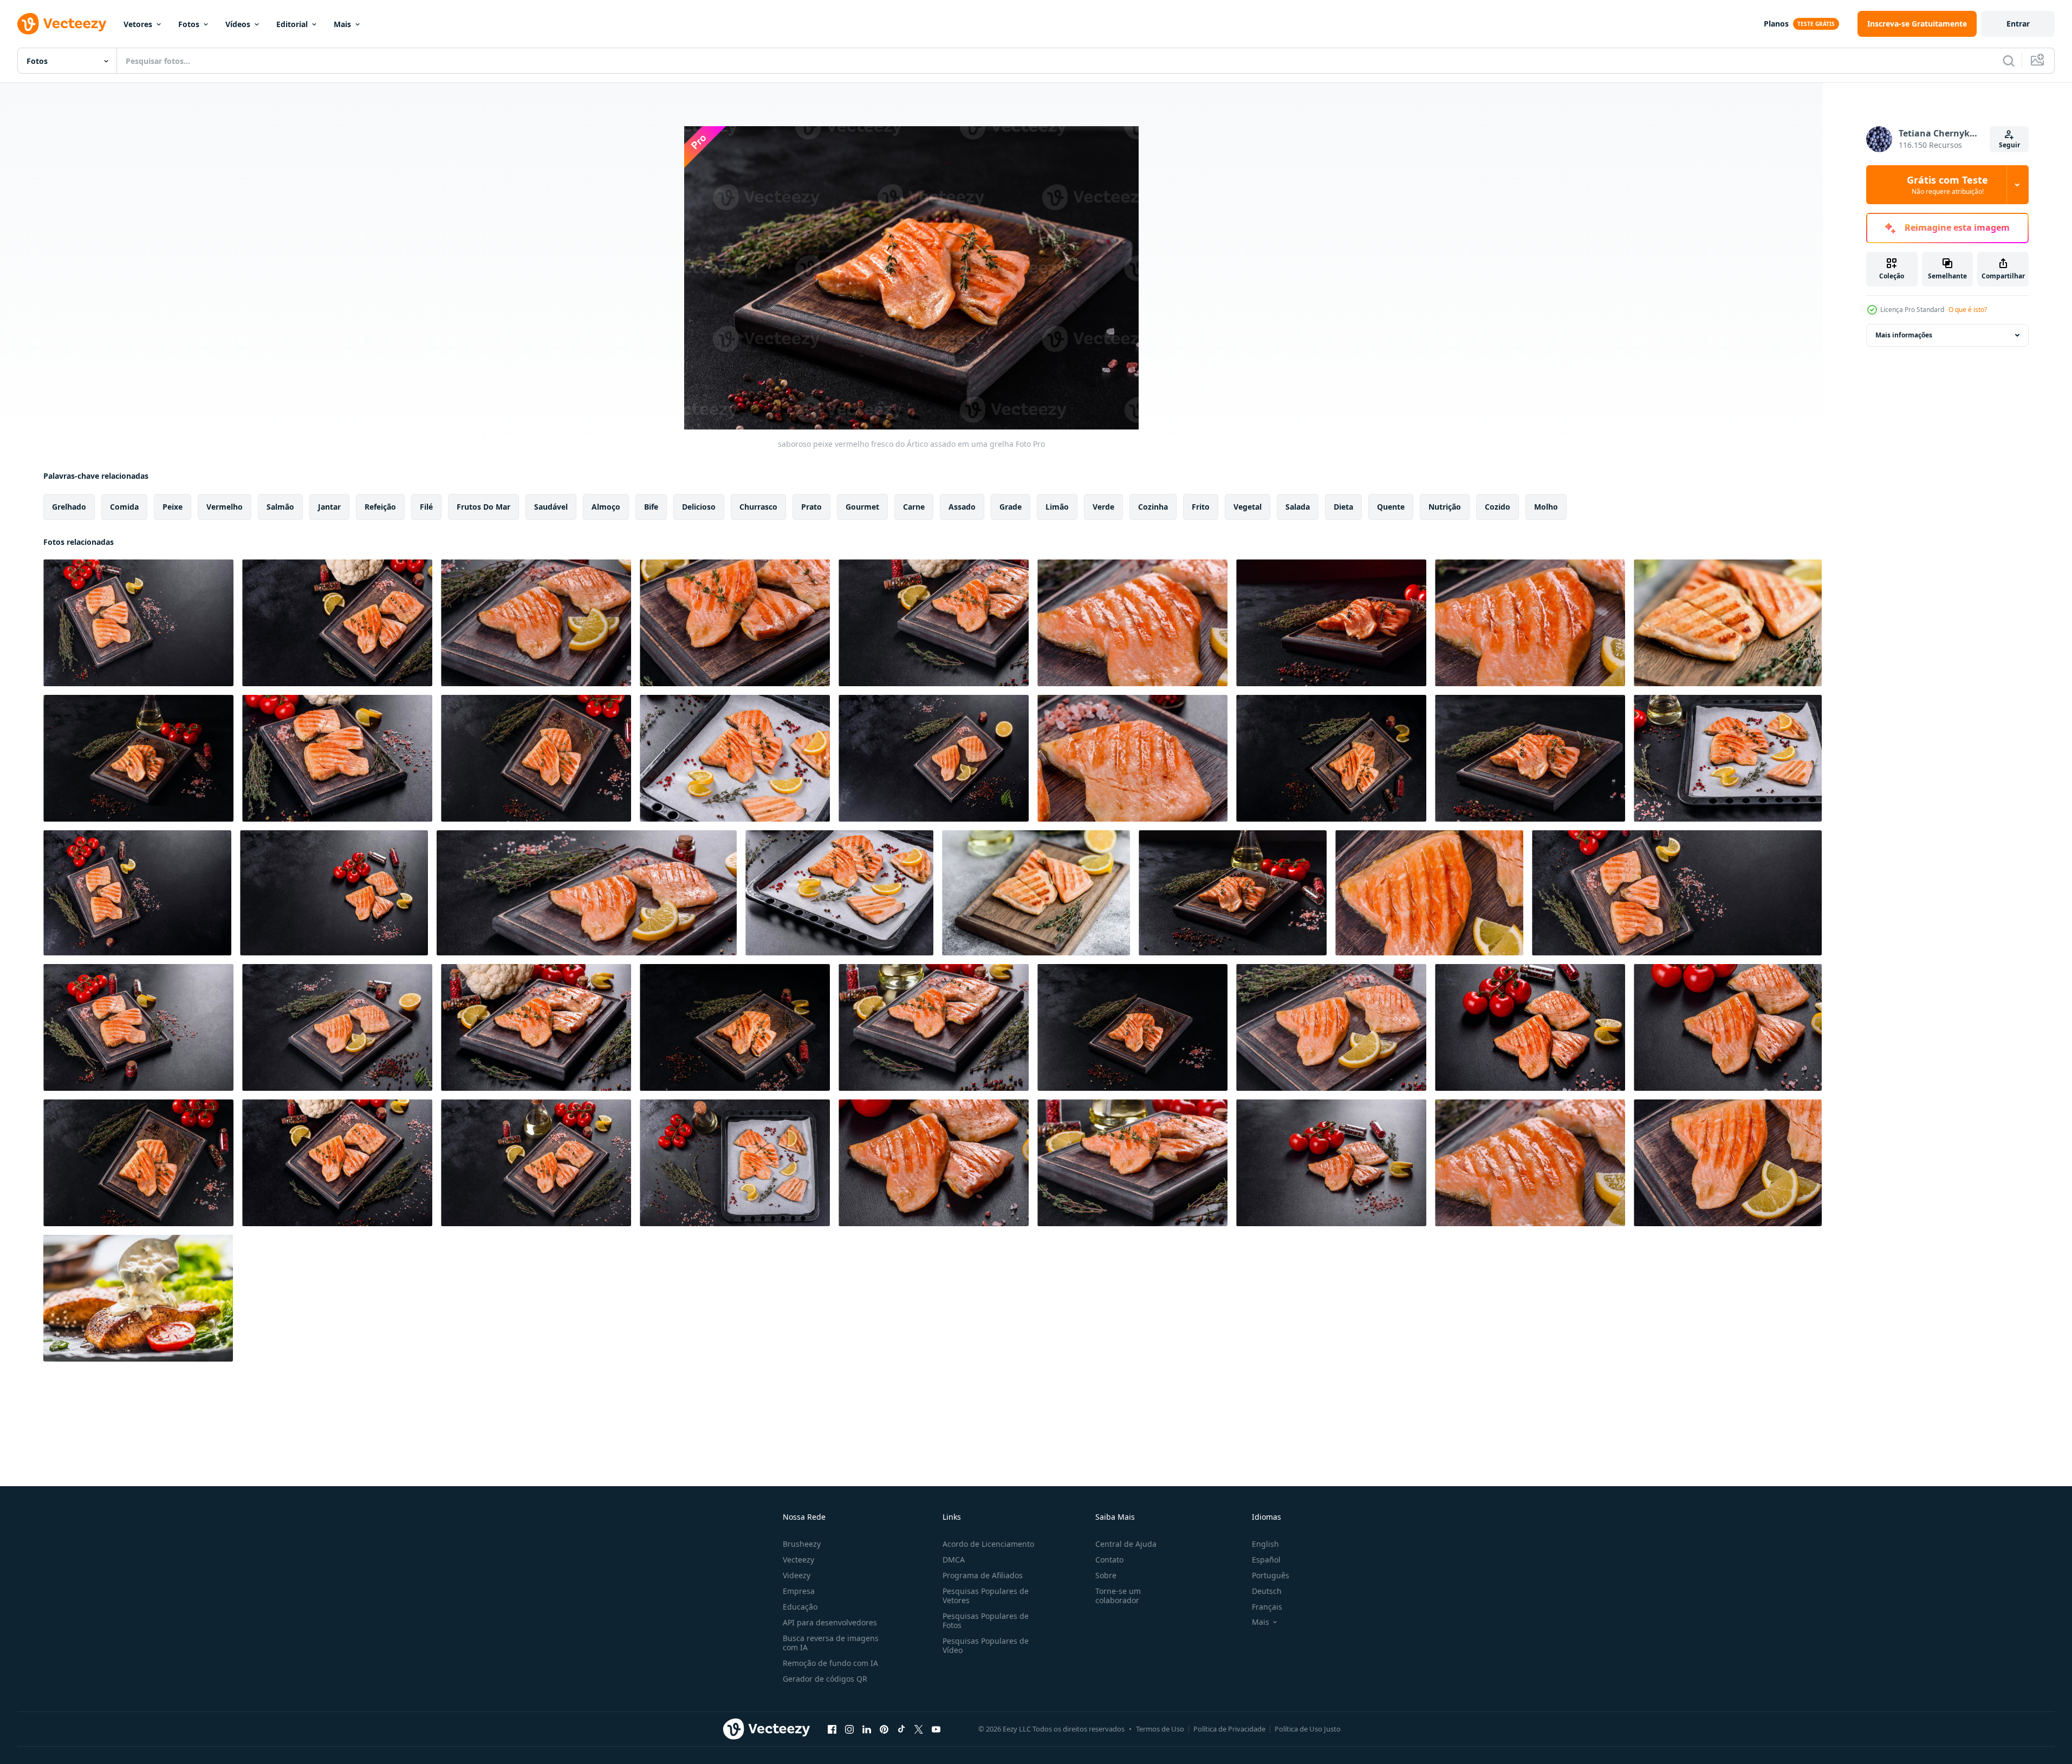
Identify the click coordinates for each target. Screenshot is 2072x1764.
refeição (380, 507)
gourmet (862, 507)
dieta (1343, 507)
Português (1271, 1575)
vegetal (1248, 507)
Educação (800, 1607)
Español (1266, 1560)
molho (1546, 507)
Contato (1109, 1560)
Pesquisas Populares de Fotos (986, 1620)
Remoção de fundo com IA (830, 1663)
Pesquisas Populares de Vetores (986, 1596)
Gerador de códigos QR (825, 1679)
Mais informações (1904, 335)
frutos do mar (483, 507)
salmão (280, 507)
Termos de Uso (1160, 1729)
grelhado (69, 507)
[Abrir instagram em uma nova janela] (849, 1729)
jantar (329, 507)
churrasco (758, 507)
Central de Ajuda (1126, 1544)
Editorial (292, 24)
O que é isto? (1968, 310)
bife (651, 507)
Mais (342, 24)
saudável (551, 507)
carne (914, 507)
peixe (173, 507)
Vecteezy (798, 1560)
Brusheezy (802, 1544)
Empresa (799, 1591)
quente (1391, 507)
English (1265, 1544)
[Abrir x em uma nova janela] (919, 1729)
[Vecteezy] (62, 24)
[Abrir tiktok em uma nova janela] (901, 1729)
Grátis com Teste (1947, 185)
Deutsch (1267, 1591)
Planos (1776, 24)
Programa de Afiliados (983, 1575)
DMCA (954, 1560)
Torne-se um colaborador (1118, 1596)
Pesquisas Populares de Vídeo (986, 1645)
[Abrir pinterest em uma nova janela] (884, 1729)
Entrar (2018, 24)
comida (124, 507)
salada (1298, 507)
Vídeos (238, 24)
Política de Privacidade (1229, 1729)
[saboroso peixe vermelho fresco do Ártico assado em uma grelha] (138, 623)
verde (1103, 507)
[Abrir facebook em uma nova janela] (832, 1729)
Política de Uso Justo (1308, 1729)
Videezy (797, 1575)
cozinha (1153, 507)
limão (1057, 507)
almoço (606, 507)
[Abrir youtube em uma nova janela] (936, 1729)
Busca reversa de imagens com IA (831, 1643)
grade (1011, 507)
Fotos (189, 24)
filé (426, 507)
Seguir (2009, 145)
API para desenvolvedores (830, 1622)
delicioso (699, 507)
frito (1201, 507)
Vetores (138, 24)
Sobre (1106, 1575)
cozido (1498, 507)
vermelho (225, 507)
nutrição (1445, 507)
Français (1267, 1607)
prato (811, 507)
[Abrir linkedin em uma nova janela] (867, 1729)
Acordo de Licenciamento (988, 1544)
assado (962, 507)
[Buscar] (2009, 61)
